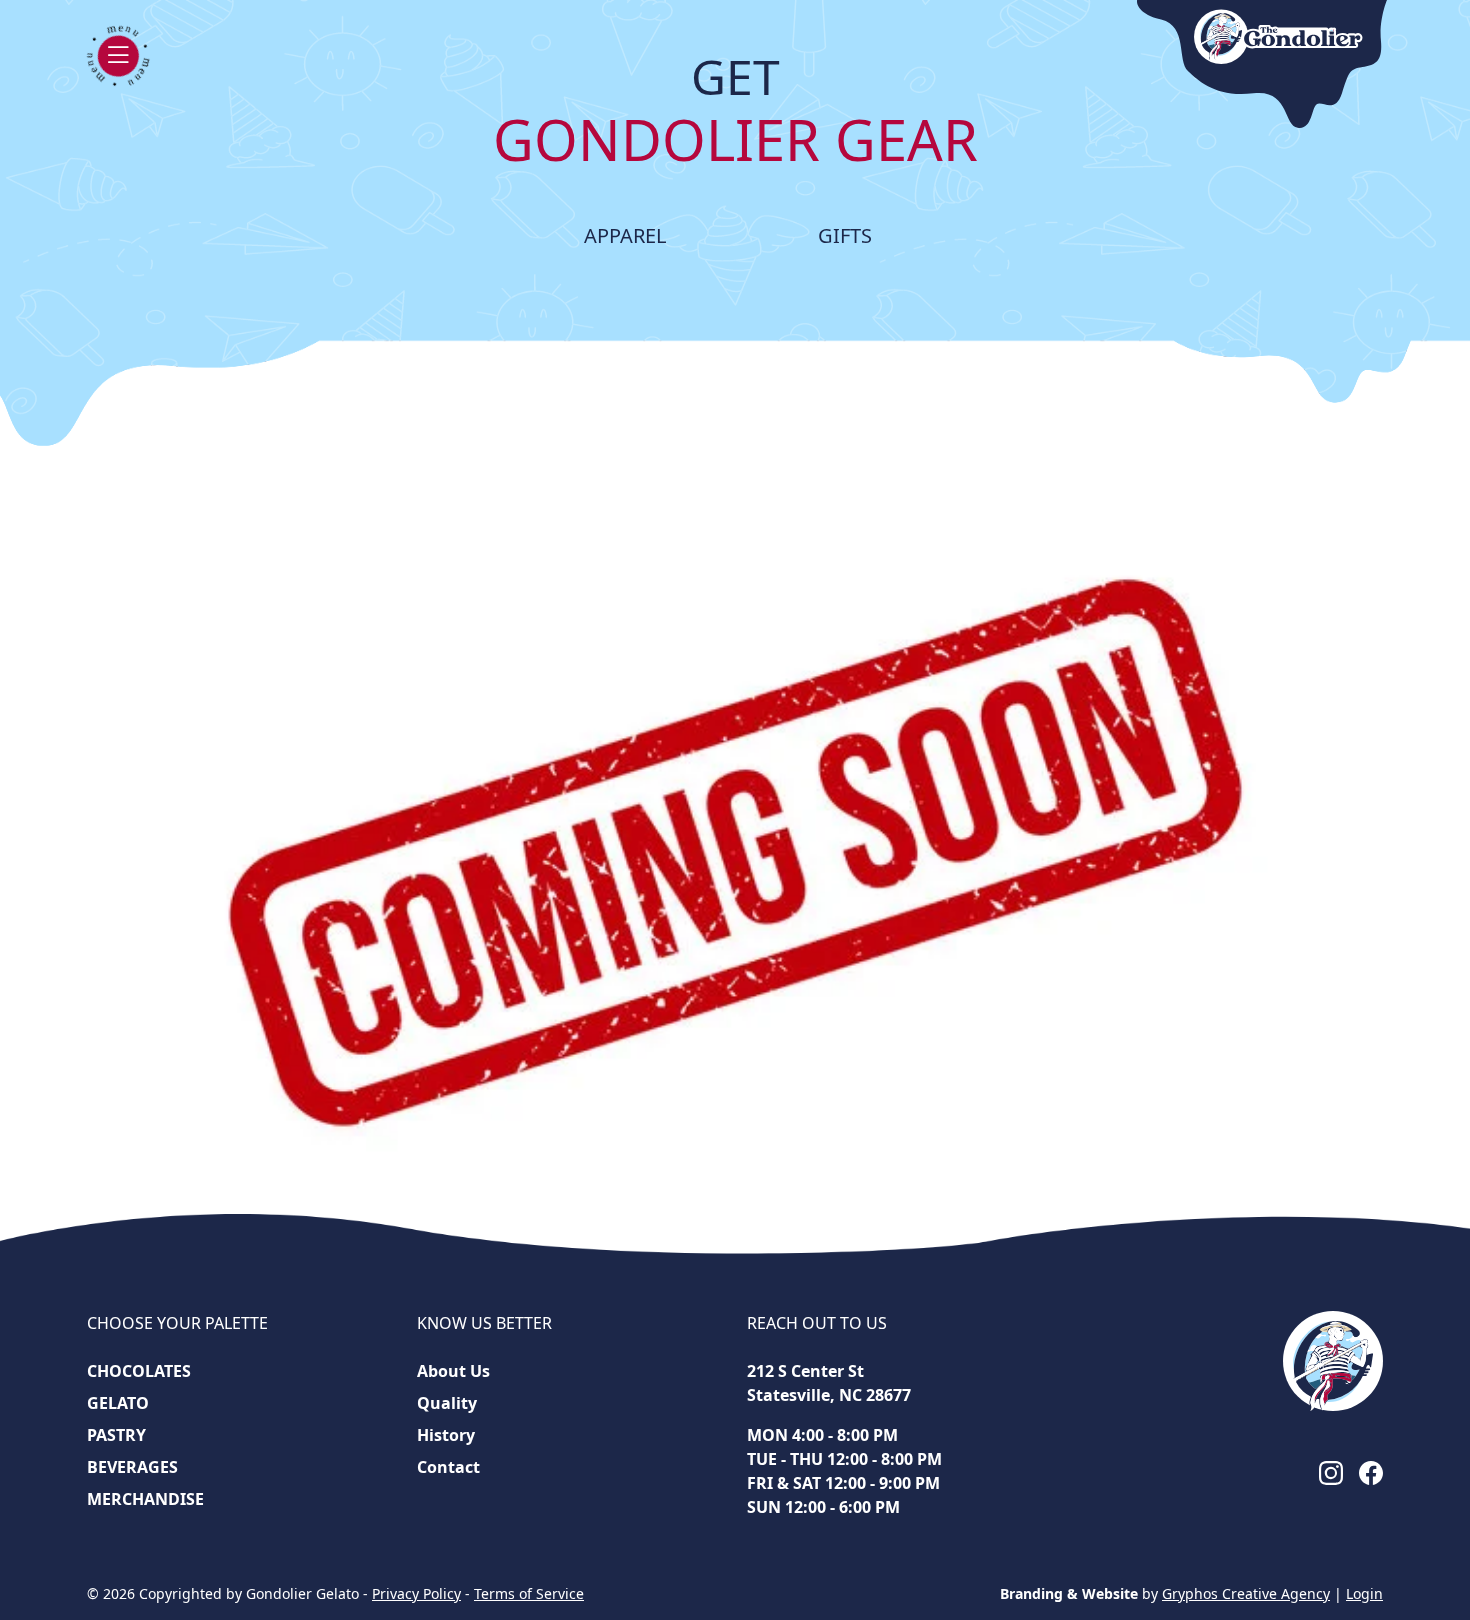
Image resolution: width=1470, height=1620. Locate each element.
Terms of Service (529, 1593)
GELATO (118, 1403)
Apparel (625, 235)
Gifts (845, 235)
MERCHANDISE (145, 1499)
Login (1364, 1593)
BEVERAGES (132, 1467)
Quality (447, 1403)
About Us (453, 1371)
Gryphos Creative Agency (1246, 1593)
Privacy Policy (416, 1593)
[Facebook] (1371, 1472)
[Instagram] (1331, 1472)
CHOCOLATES (139, 1371)
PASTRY (116, 1435)
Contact (448, 1467)
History (446, 1435)
